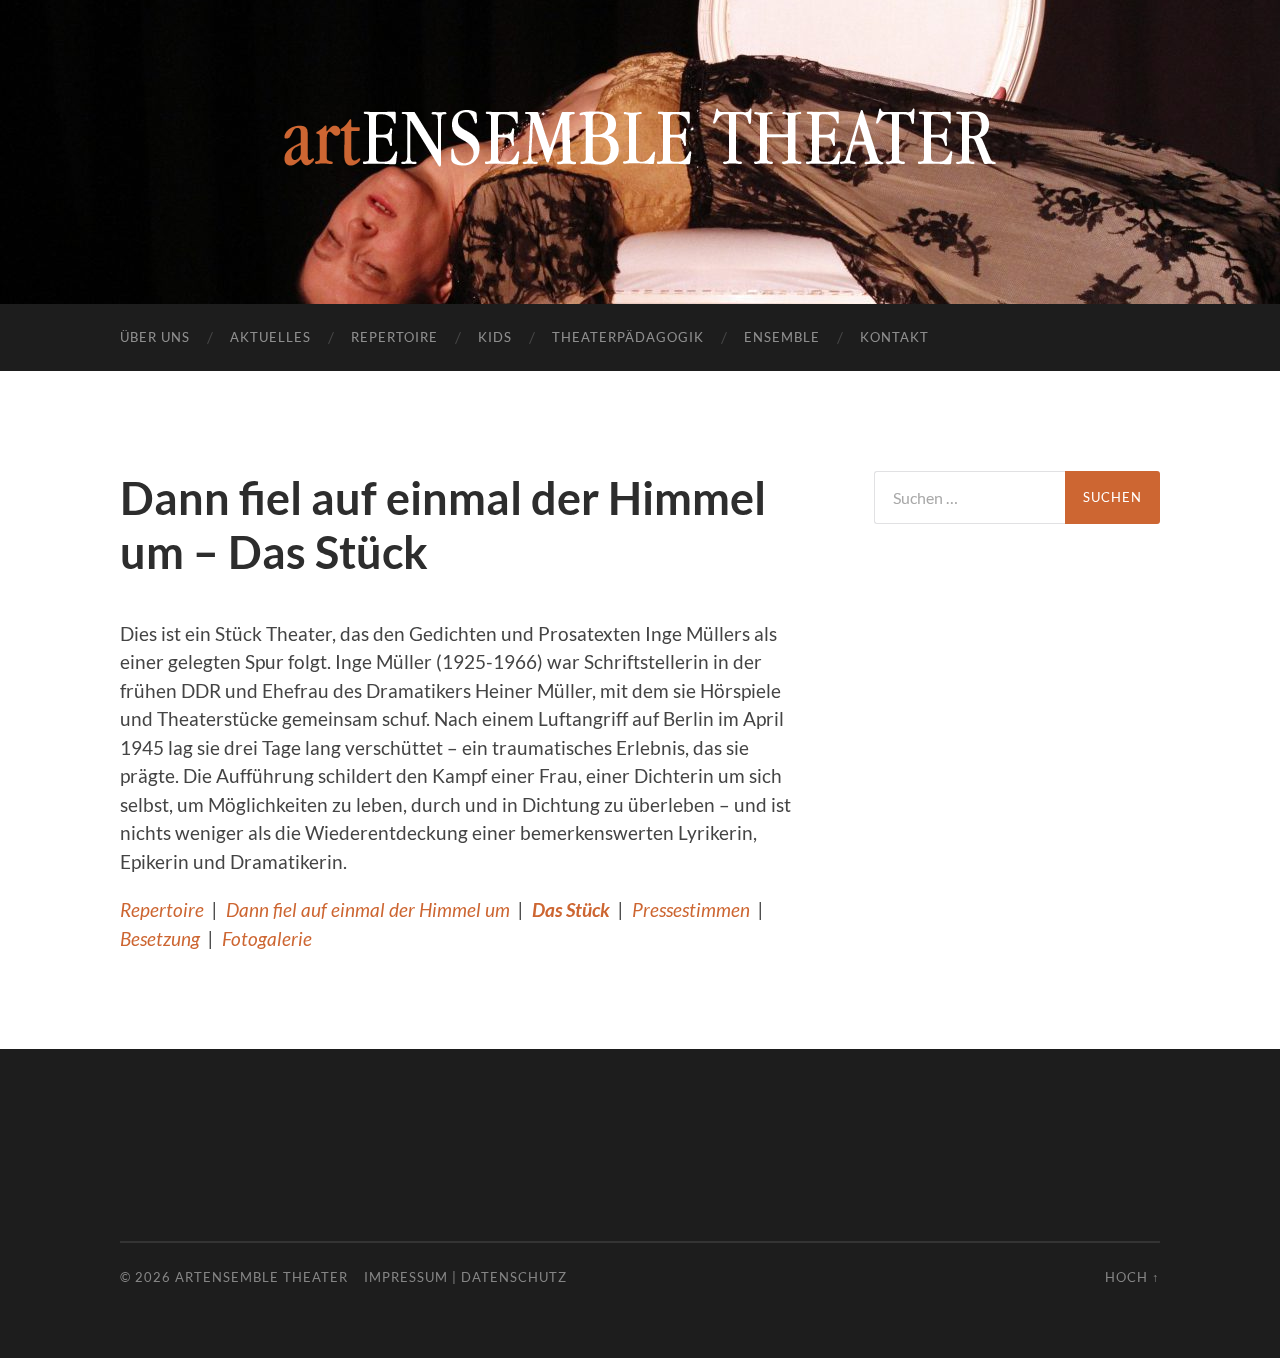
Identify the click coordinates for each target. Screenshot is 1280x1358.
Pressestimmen (691, 909)
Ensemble (782, 337)
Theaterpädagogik (628, 337)
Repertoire (394, 337)
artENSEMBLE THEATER (261, 1277)
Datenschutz (514, 1277)
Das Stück (571, 909)
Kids (495, 337)
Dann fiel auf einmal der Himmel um (368, 909)
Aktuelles (270, 337)
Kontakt (894, 337)
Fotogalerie (267, 938)
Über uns (155, 337)
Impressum (406, 1277)
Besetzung (160, 938)
